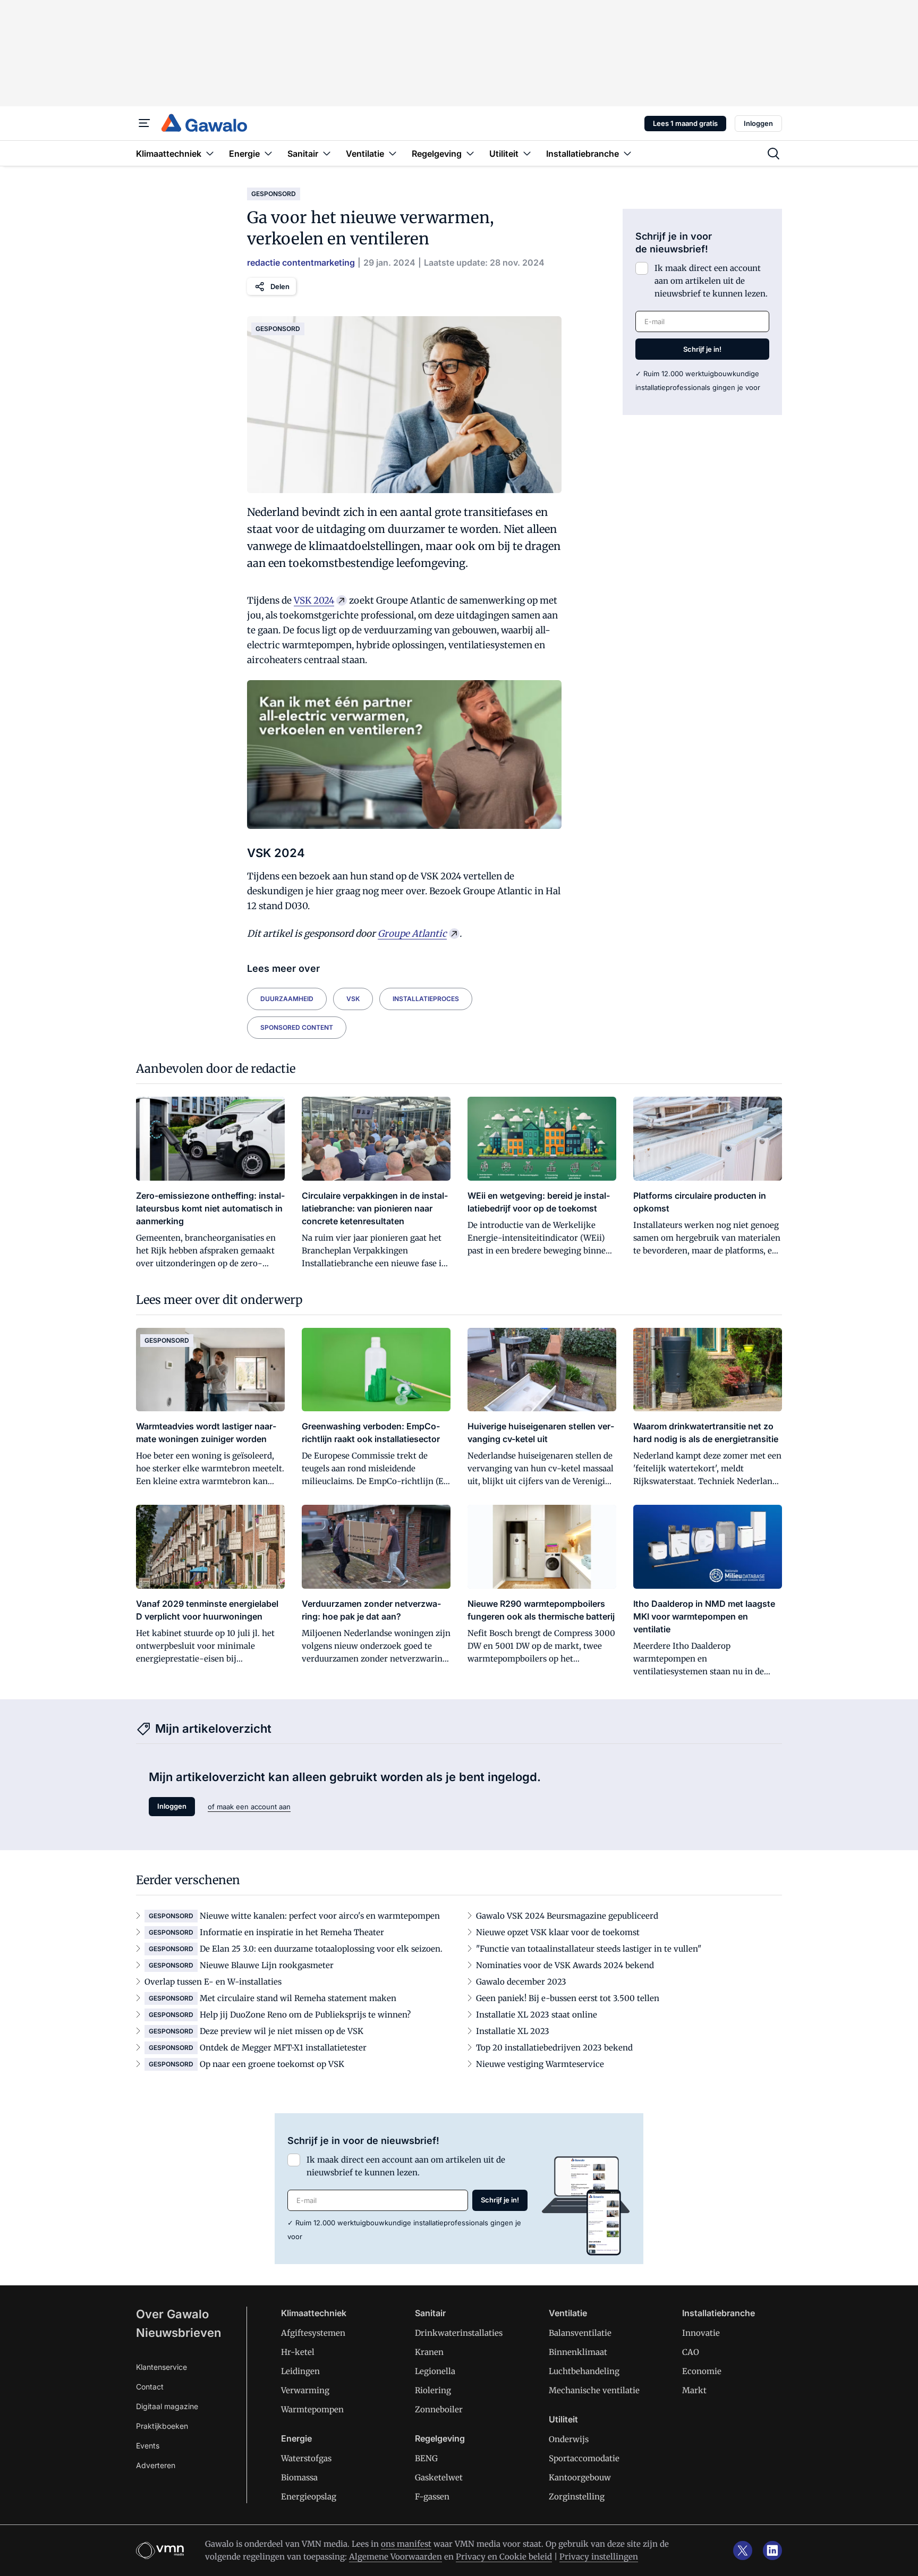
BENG (426, 2458)
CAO (691, 2352)
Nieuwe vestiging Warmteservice (540, 2064)
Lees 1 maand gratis (685, 123)
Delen (280, 286)
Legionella (435, 2371)
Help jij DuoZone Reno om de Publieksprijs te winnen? (305, 2015)
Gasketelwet (439, 2477)
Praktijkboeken (162, 2426)
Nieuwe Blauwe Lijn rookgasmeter (267, 1965)
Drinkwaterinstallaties (459, 2333)
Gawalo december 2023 (521, 1982)
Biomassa (299, 2477)
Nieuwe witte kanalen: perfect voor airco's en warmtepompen (320, 1916)
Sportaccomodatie (584, 2458)
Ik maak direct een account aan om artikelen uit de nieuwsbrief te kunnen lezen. (711, 281)
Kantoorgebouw (580, 2477)
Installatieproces (426, 999)
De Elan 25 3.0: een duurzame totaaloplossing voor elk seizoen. (321, 1949)
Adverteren (156, 2465)
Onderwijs (569, 2439)
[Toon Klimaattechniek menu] (210, 153)
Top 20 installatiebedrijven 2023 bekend (554, 2048)
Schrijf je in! (702, 349)
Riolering (433, 2390)
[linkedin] (772, 2550)
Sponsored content (297, 1027)
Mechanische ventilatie (594, 2390)
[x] (743, 2550)
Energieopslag (309, 2497)
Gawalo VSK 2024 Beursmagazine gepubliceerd (567, 1916)
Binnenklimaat (578, 2352)
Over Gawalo (172, 2314)
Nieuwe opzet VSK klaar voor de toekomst (558, 1932)
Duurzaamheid (287, 999)
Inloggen (758, 123)
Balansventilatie (580, 2333)
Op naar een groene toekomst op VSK (272, 2064)
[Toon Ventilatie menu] (393, 153)
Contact (150, 2387)
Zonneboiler (439, 2409)
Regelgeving (440, 2438)
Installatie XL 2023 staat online (537, 2015)
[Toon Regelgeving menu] (470, 153)
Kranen (429, 2352)
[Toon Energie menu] (268, 153)
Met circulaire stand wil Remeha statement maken (298, 1998)
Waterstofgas (306, 2458)
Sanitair (430, 2313)
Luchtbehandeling (584, 2371)
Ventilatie (568, 2313)
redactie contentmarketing (301, 262)
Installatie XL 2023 (513, 2031)
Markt (694, 2390)
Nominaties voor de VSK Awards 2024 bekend (565, 1965)
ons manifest (406, 2544)
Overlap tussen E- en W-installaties (213, 1982)
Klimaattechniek (314, 2313)
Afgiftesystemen (313, 2333)
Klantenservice (161, 2367)
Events (148, 2446)
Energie (296, 2438)
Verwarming (305, 2390)
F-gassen (432, 2497)
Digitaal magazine (167, 2406)
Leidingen (300, 2371)
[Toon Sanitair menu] (327, 153)
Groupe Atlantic (412, 934)
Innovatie (701, 2333)
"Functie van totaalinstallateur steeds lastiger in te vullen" (589, 1949)
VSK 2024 (314, 600)
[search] (773, 154)
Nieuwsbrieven (178, 2333)
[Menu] (144, 123)
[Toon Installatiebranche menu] (627, 153)
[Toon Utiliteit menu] (527, 153)
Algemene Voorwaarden (396, 2557)
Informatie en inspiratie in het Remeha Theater (292, 1932)
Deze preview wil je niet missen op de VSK (282, 2031)
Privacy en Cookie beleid (504, 2557)
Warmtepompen (312, 2409)
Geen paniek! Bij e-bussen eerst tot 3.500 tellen (568, 1998)
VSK (353, 999)
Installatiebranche (719, 2313)
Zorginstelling (577, 2497)
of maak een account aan (249, 1807)
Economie (702, 2371)
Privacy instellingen (599, 2557)
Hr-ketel (298, 2352)
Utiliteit (563, 2419)
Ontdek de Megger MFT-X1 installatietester (283, 2048)
